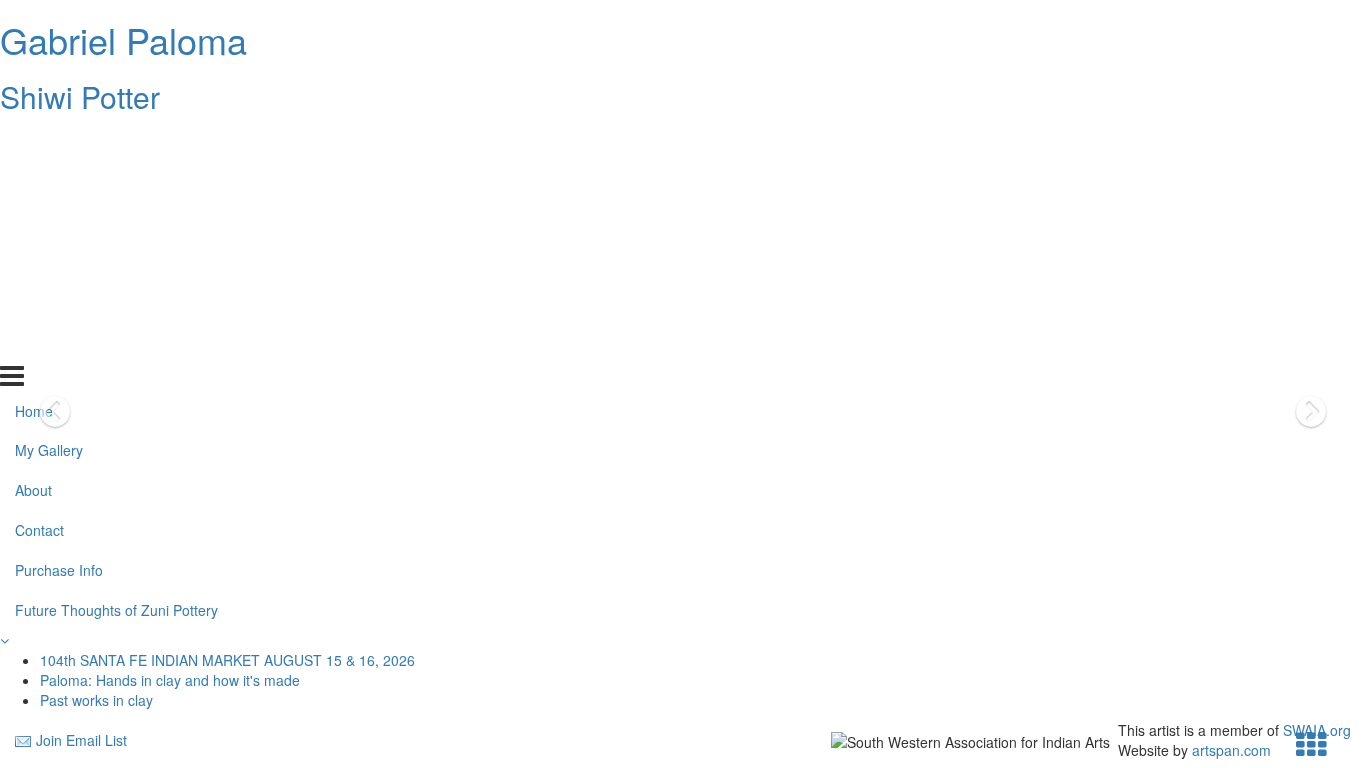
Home (34, 143)
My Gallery (49, 183)
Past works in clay (96, 700)
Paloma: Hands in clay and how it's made (170, 680)
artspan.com (1231, 750)
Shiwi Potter (80, 96)
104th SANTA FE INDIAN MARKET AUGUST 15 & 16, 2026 (227, 660)
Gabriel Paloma (123, 39)
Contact (39, 263)
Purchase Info (59, 303)
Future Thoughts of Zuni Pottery (116, 343)
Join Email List (81, 740)
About (33, 223)
